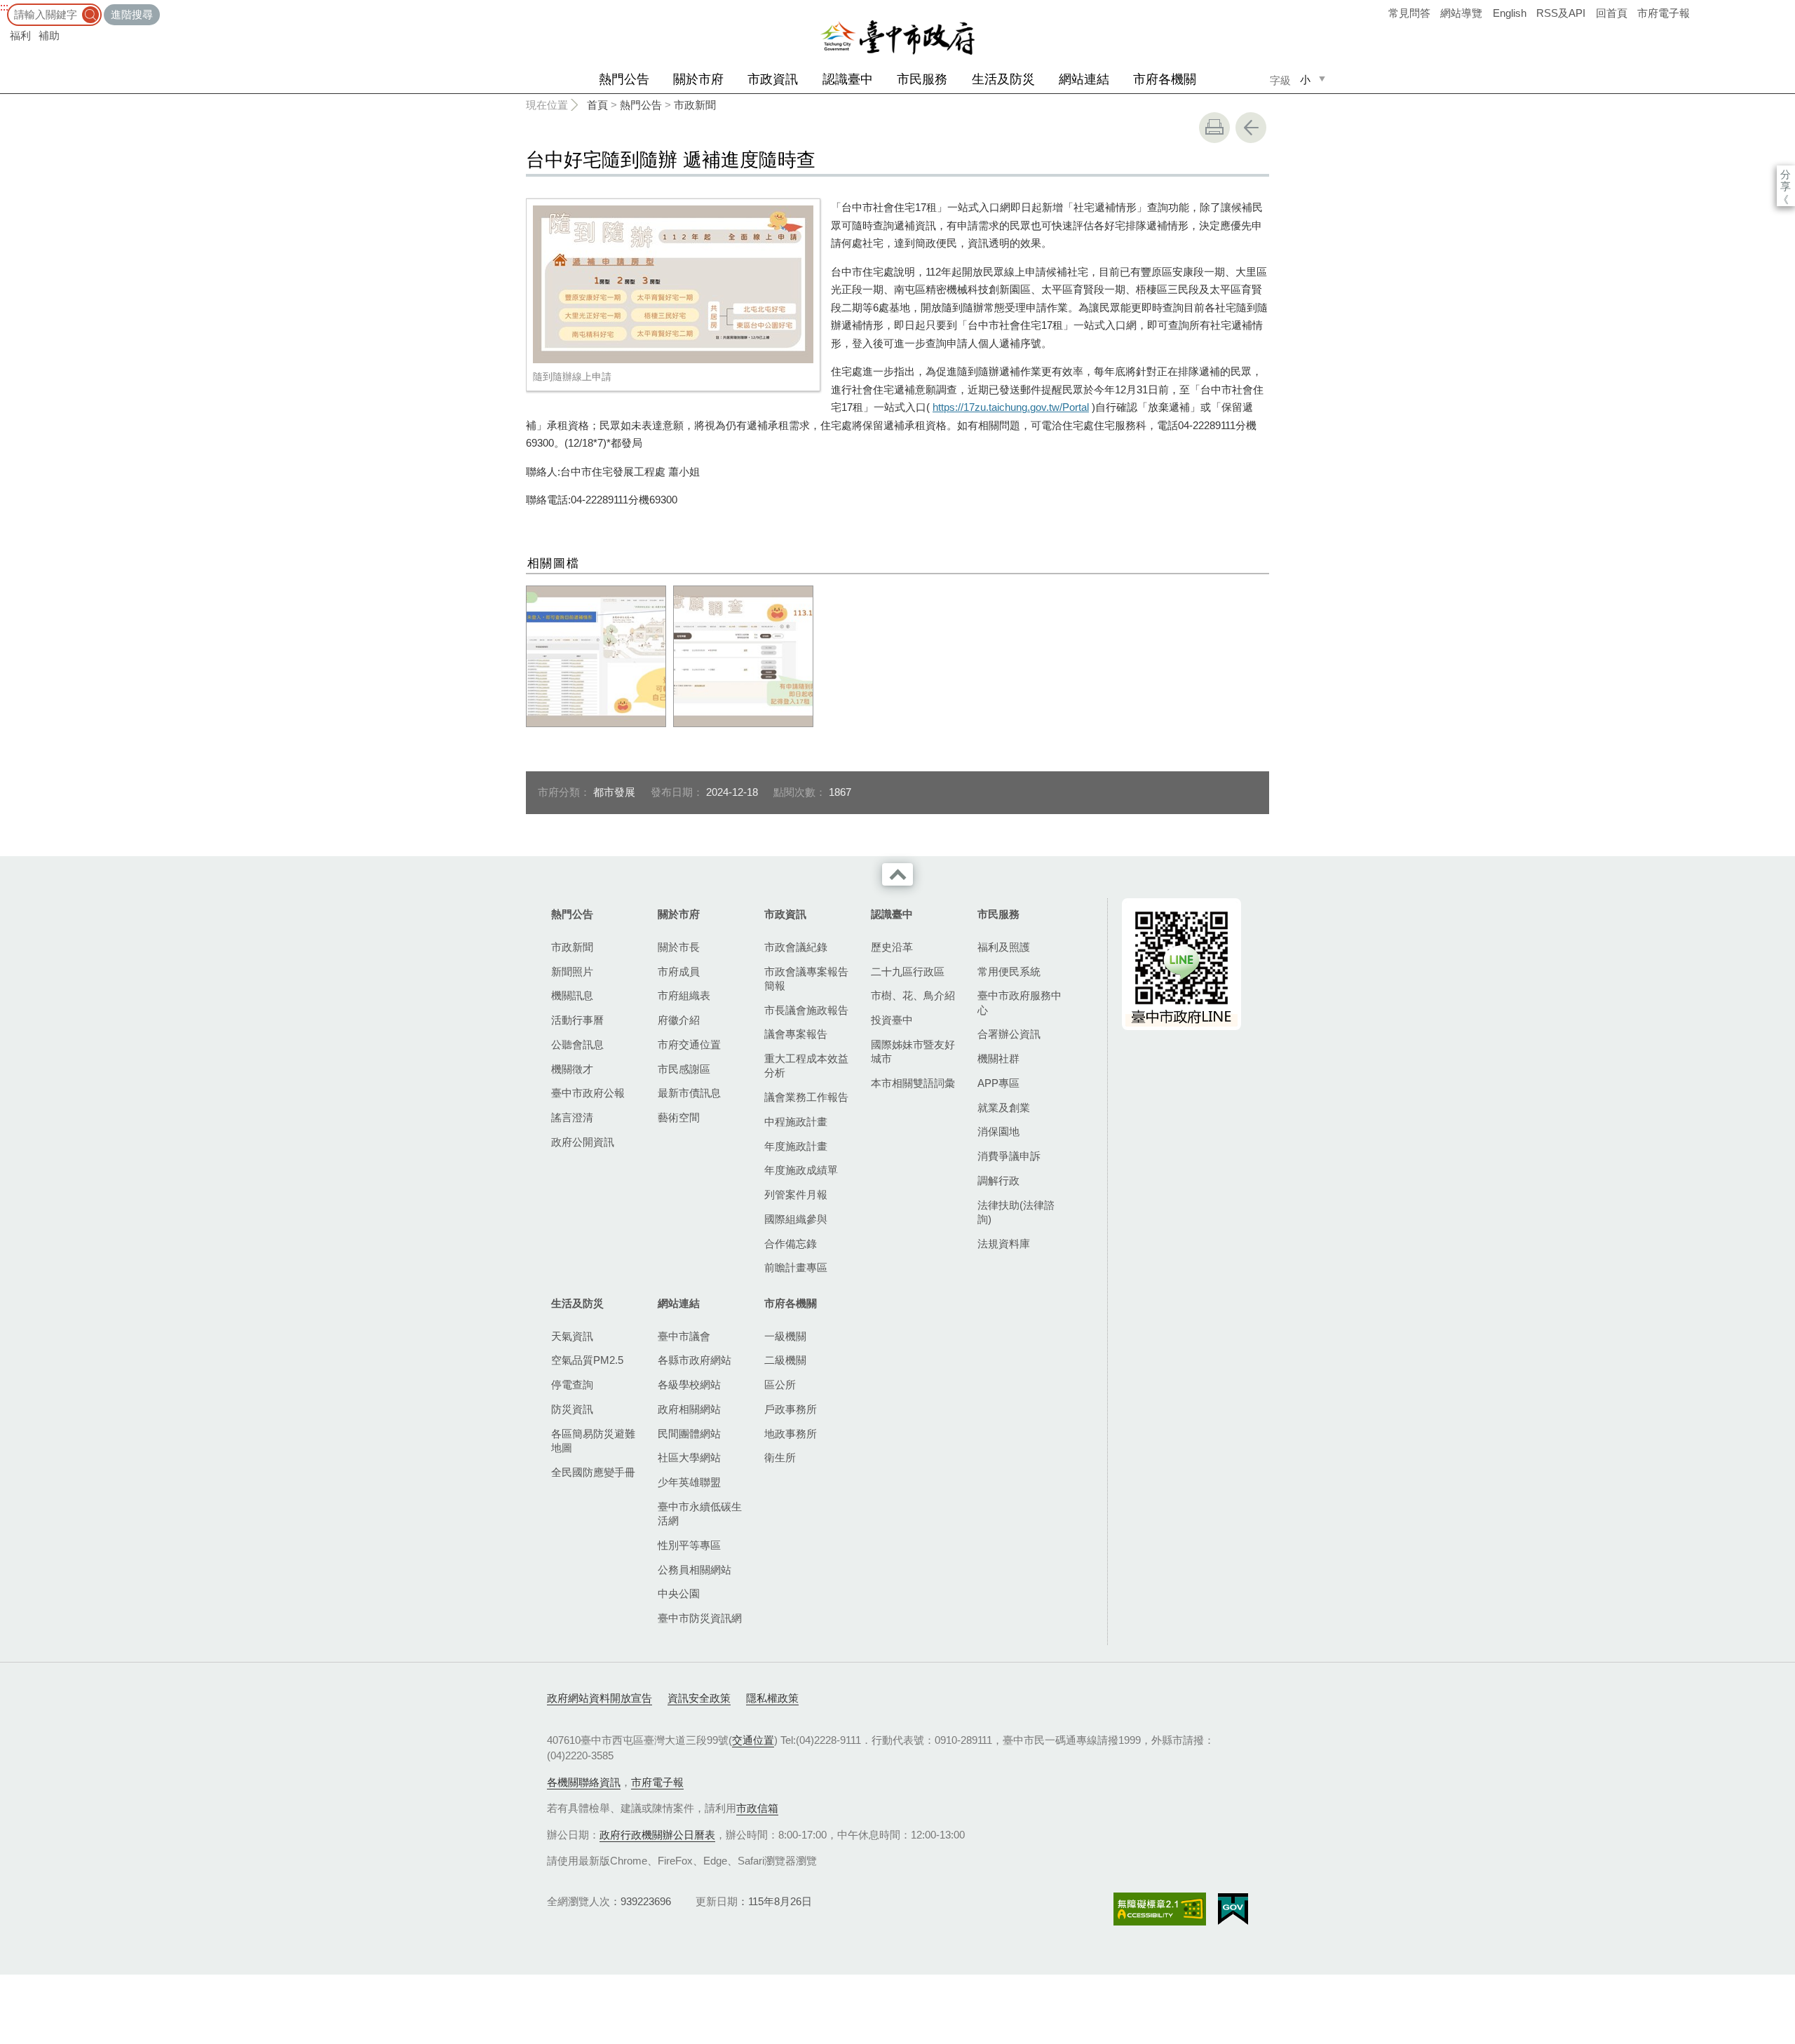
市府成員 (679, 972)
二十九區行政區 (908, 972)
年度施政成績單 (801, 1170)
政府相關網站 (689, 1409)
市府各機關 (1165, 79)
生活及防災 (1003, 79)
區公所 (780, 1385)
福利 (20, 35)
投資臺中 (892, 1020)
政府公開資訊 (583, 1142)
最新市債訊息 (689, 1093)
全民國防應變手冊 (593, 1472)
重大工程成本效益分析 (806, 1065)
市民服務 (922, 79)
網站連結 (1084, 79)
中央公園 (679, 1593)
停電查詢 (572, 1385)
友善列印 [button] (1214, 128)
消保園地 (998, 1131)
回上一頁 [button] (1251, 128)
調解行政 (998, 1180)
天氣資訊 (572, 1336)
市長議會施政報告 (806, 1010)
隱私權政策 (772, 1698)
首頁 (597, 105)
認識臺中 (848, 79)
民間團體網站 (689, 1434)
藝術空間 (679, 1117)
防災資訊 (572, 1409)
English (1510, 13)
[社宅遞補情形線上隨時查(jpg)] (596, 656)
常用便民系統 (1009, 972)
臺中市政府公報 (588, 1093)
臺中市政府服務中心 (1020, 1002)
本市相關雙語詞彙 (913, 1083)
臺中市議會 (684, 1336)
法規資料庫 (1004, 1244)
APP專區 (998, 1083)
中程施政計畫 (796, 1122)
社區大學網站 (689, 1457)
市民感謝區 (684, 1069)
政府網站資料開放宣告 (600, 1698)
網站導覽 (1461, 13)
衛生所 (780, 1457)
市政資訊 (773, 79)
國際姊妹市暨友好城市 (913, 1051)
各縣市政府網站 (695, 1360)
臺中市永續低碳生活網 (700, 1514)
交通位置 (753, 1740)
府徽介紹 (679, 1020)
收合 (897, 874)
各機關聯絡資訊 (584, 1782)
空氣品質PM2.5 (587, 1360)
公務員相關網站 (695, 1570)
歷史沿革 (892, 947)
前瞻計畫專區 (796, 1267)
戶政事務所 (791, 1409)
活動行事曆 (577, 1020)
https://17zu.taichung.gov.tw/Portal (1011, 407)
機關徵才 (572, 1069)
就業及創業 (1004, 1108)
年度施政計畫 (796, 1146)
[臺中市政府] (897, 38)
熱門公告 (624, 79)
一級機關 (785, 1336)
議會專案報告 (796, 1034)
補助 (49, 35)
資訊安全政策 (699, 1698)
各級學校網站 (689, 1385)
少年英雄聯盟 (689, 1482)
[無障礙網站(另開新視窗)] (1160, 1909)
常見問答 (1409, 13)
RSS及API (1561, 13)
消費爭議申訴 (1009, 1156)
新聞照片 (572, 972)
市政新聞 (695, 105)
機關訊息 (572, 995)
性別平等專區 (689, 1545)
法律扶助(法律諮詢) (1016, 1212)
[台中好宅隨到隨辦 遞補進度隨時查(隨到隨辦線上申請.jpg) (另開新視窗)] (673, 284)
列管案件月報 (796, 1194)
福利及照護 (1004, 947)
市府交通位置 (689, 1044)
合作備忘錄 (791, 1244)
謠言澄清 (572, 1117)
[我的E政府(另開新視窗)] (1233, 1909)
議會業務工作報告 (806, 1097)
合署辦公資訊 (1009, 1034)
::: (4, 7)
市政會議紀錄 (796, 947)
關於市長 (679, 947)
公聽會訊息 (577, 1044)
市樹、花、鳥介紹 (913, 995)
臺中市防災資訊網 (700, 1618)
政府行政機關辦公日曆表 (657, 1835)
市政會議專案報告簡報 (806, 979)
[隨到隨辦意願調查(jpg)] (743, 656)
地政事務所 (791, 1434)
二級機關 (785, 1360)
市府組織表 (684, 995)
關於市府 (698, 79)
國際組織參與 (796, 1219)
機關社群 (998, 1058)
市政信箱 (757, 1808)
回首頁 (1612, 13)
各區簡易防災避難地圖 (593, 1441)
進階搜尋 (132, 14)
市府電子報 (1664, 13)
